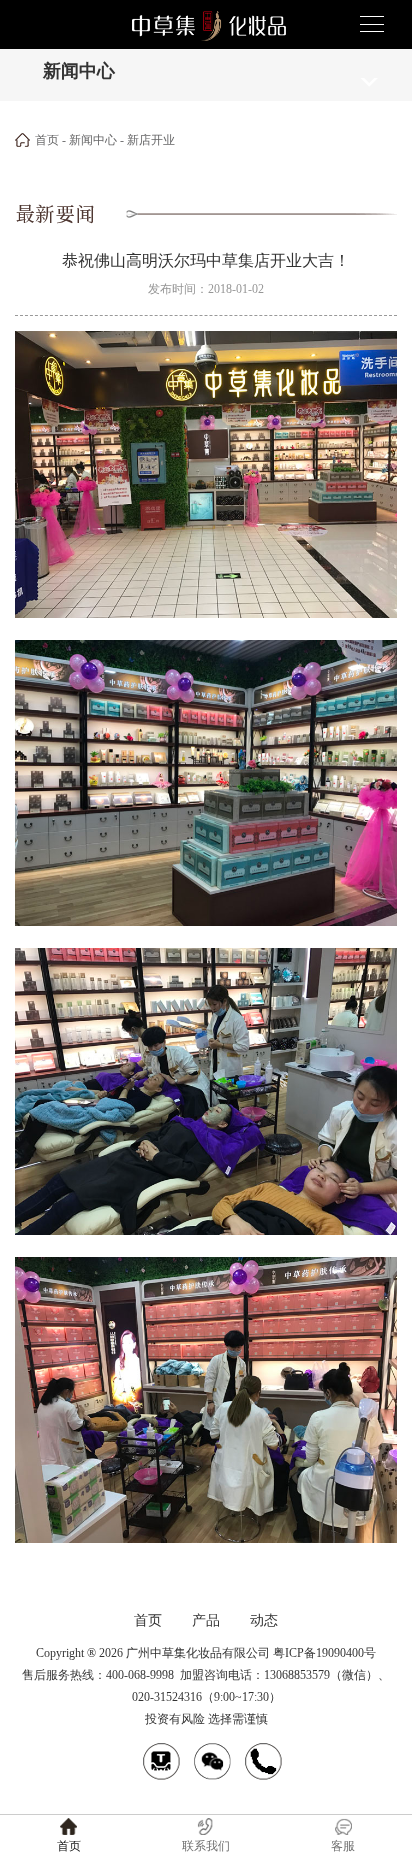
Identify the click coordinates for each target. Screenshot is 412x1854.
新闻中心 (93, 140)
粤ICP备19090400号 (324, 1653)
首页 (47, 140)
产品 (206, 1620)
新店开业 (151, 140)
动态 (264, 1620)
